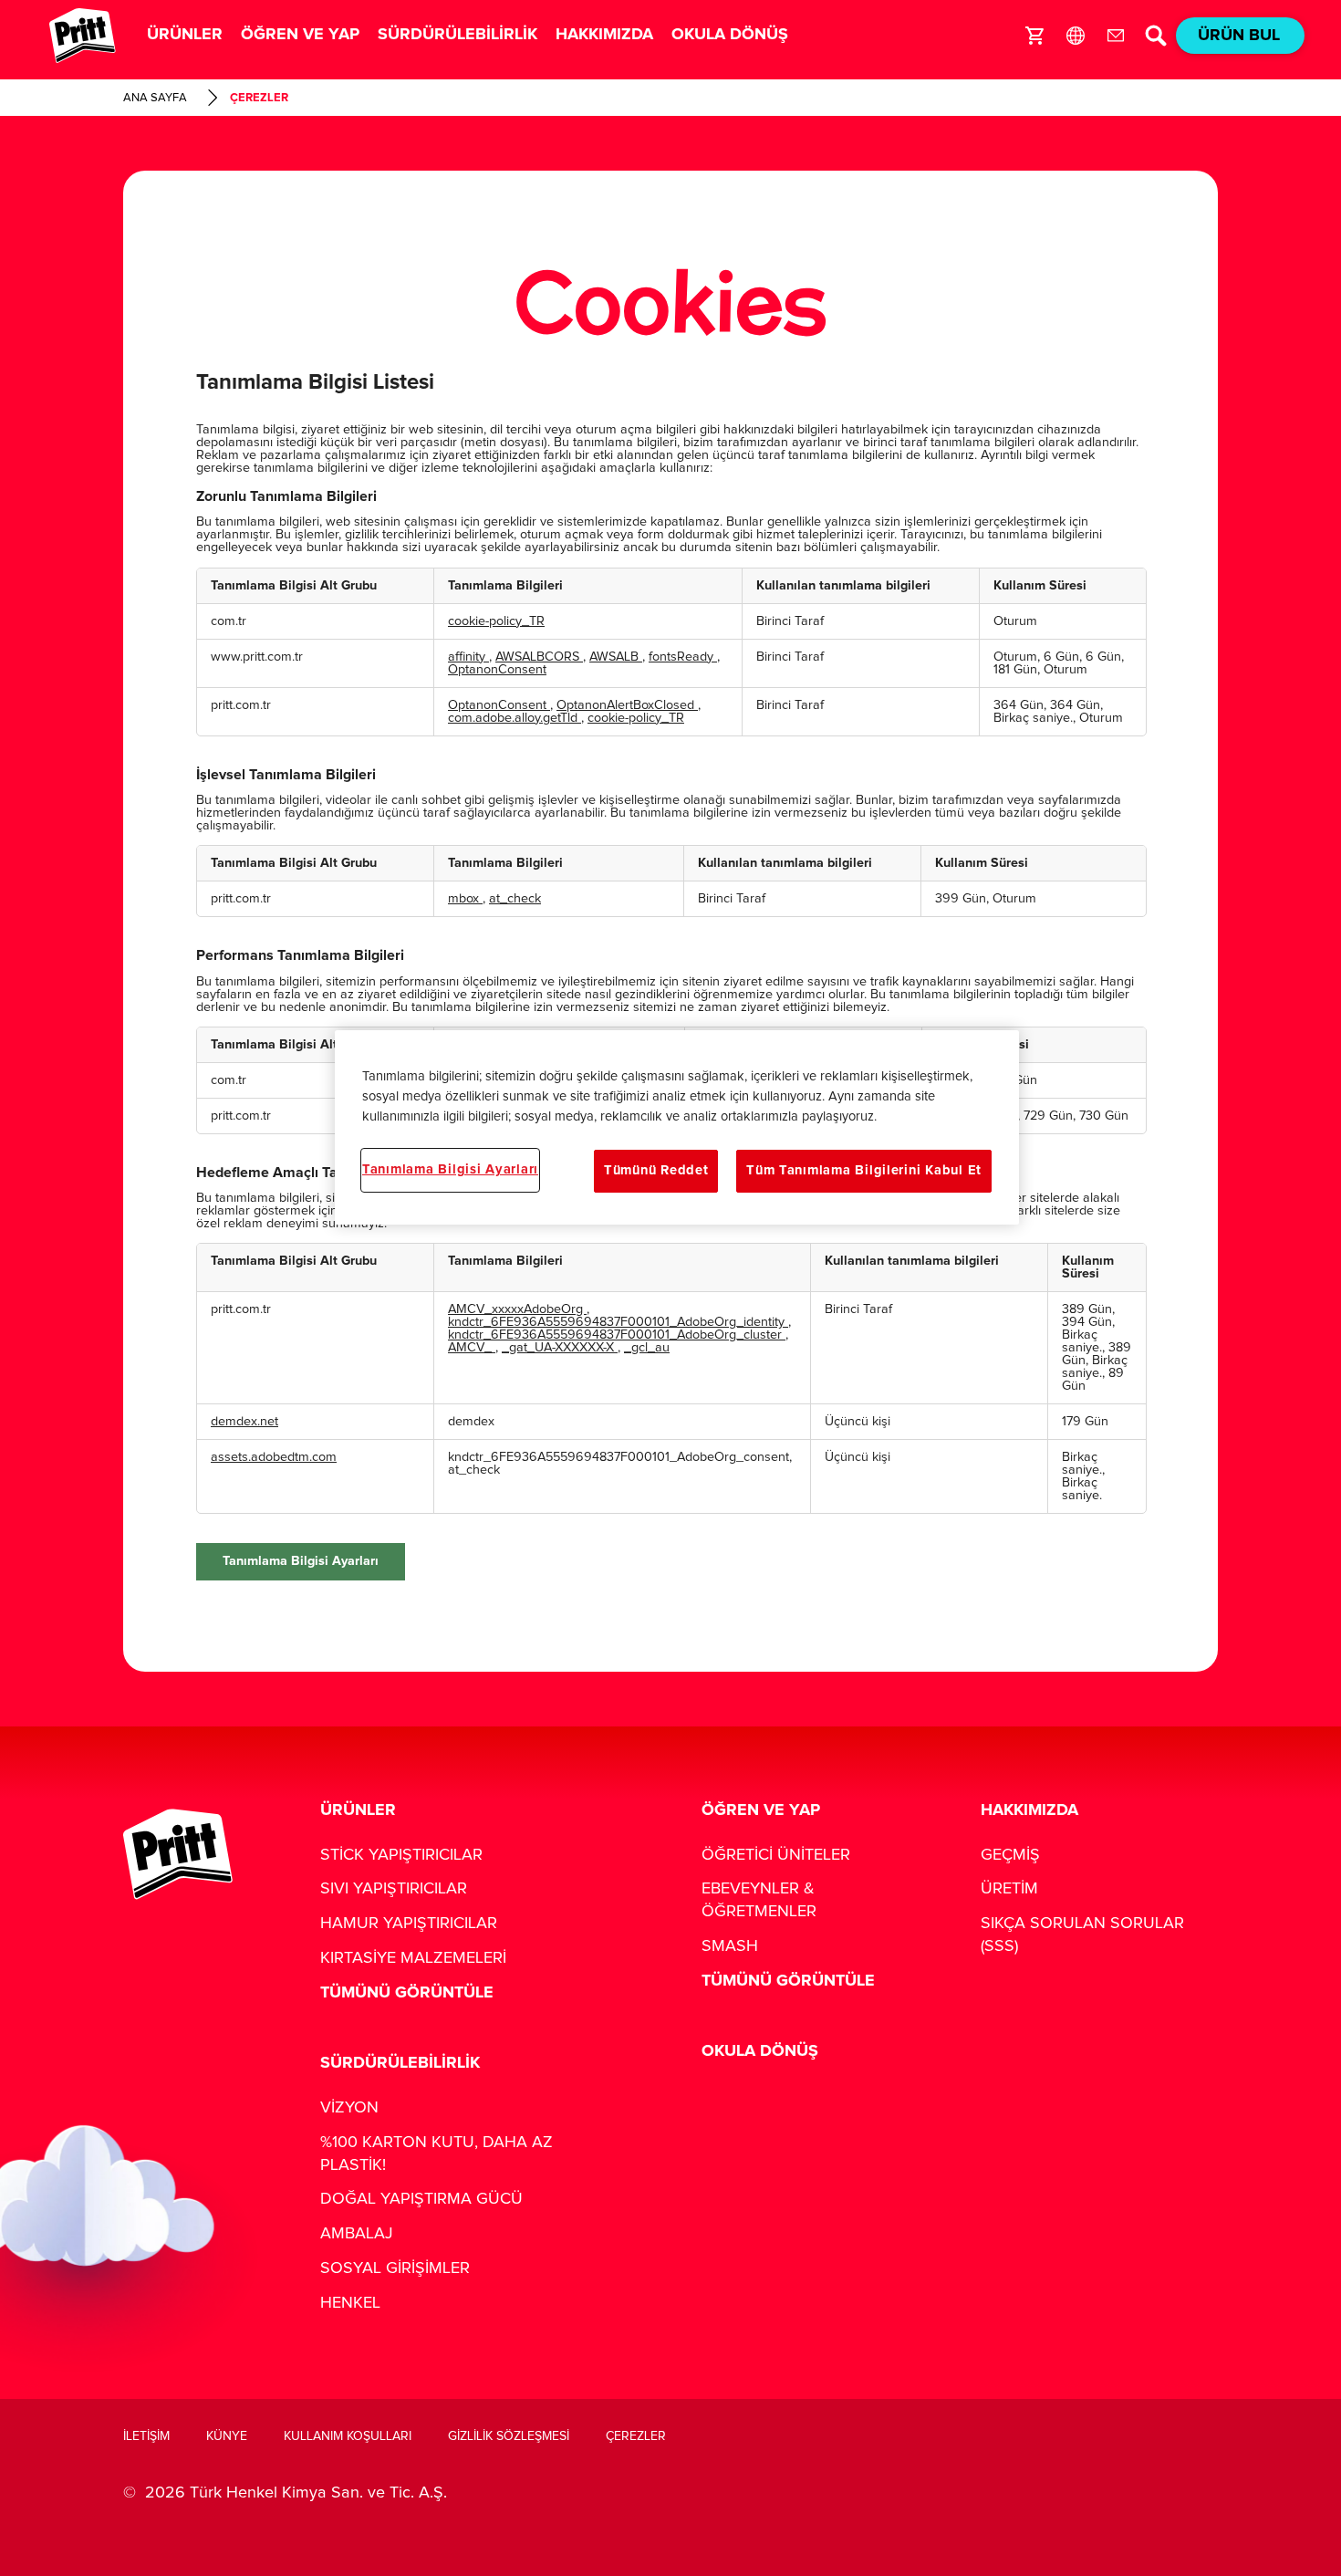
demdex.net (244, 1422)
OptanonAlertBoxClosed (627, 705)
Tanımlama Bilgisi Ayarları (301, 1561)
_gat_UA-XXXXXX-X (560, 1348)
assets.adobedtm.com (274, 1457)
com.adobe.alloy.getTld (515, 718)
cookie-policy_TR (496, 621)
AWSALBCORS (539, 657)
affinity (468, 657)
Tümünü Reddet (656, 1170)
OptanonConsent (497, 670)
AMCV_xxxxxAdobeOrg (517, 1309)
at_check (515, 899)
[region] (677, 1127)
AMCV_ (472, 1348)
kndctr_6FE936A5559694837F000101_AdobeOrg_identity (618, 1322)
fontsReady (683, 657)
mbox (465, 899)
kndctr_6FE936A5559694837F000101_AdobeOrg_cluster (617, 1335)
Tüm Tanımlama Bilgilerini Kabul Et (864, 1170)
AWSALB (616, 657)
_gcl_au (647, 1348)
